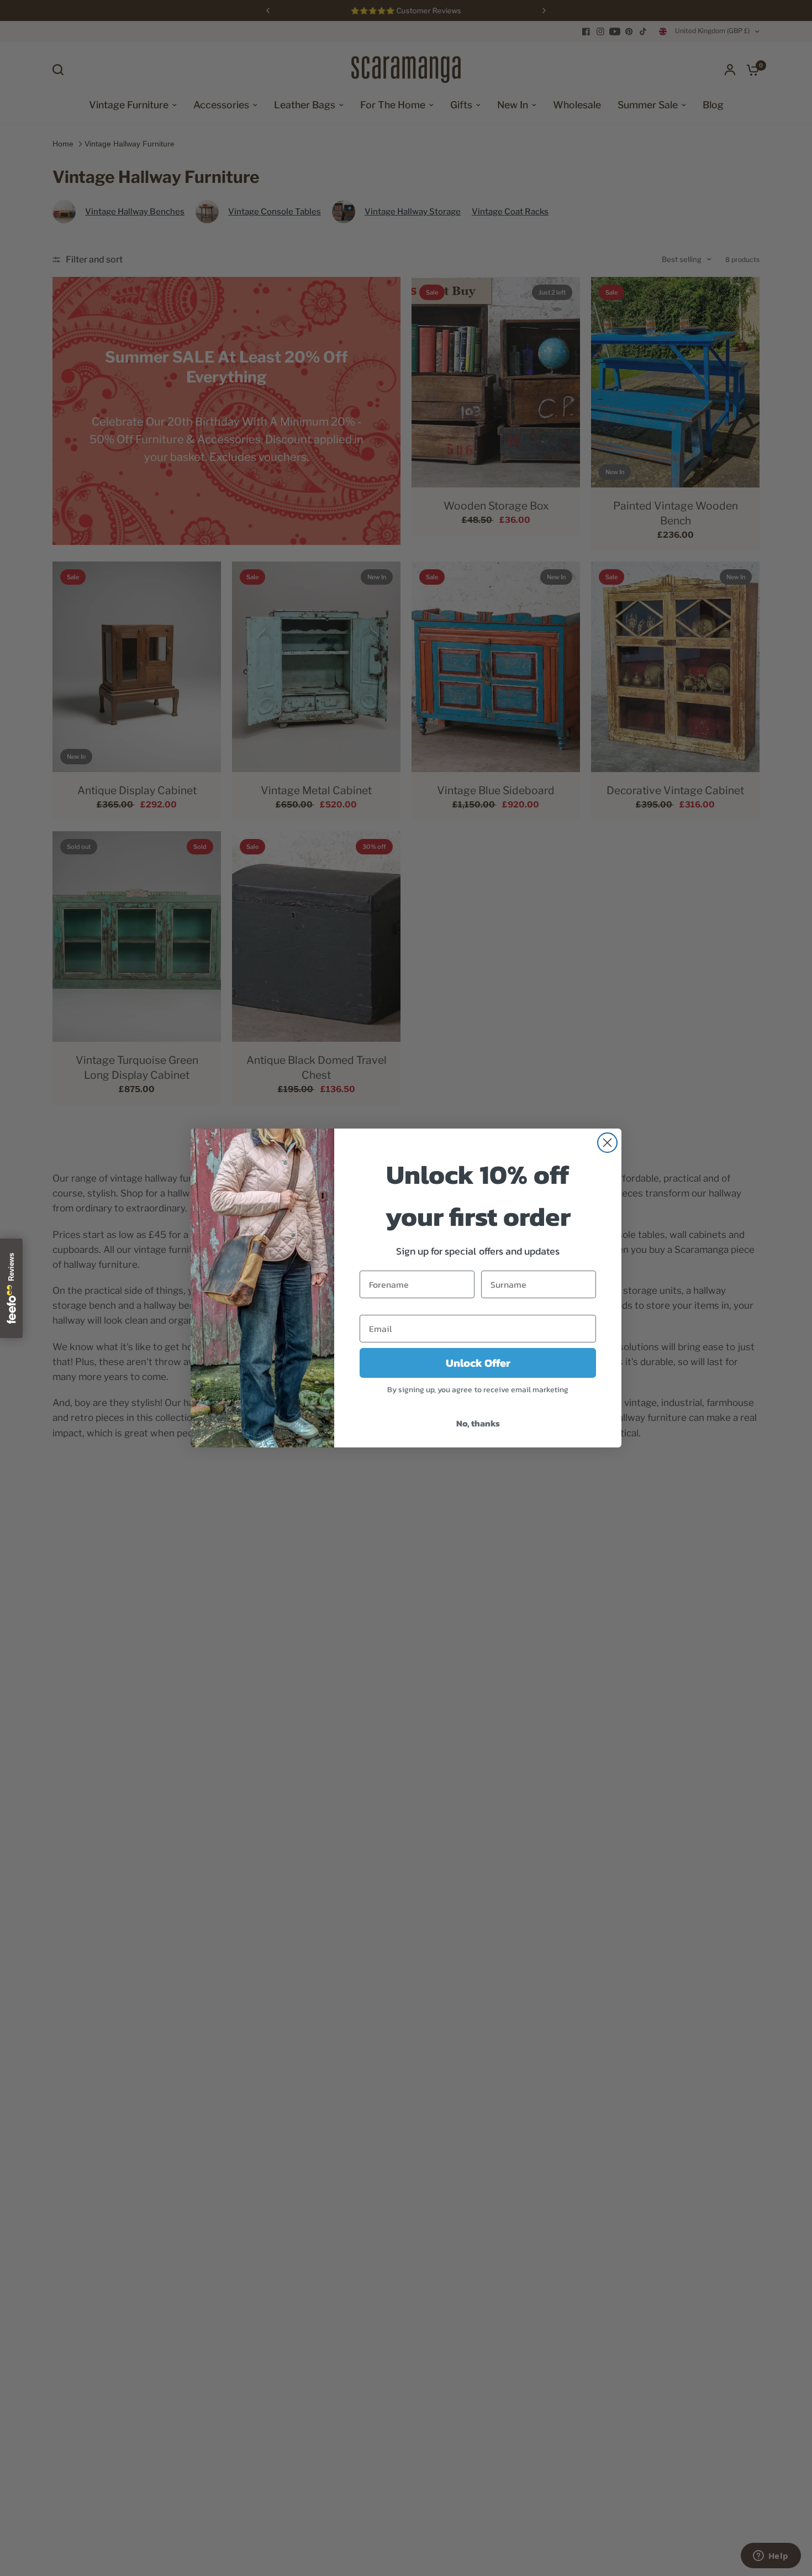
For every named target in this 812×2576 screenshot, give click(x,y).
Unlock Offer (478, 1363)
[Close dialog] (607, 1143)
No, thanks (478, 1423)
